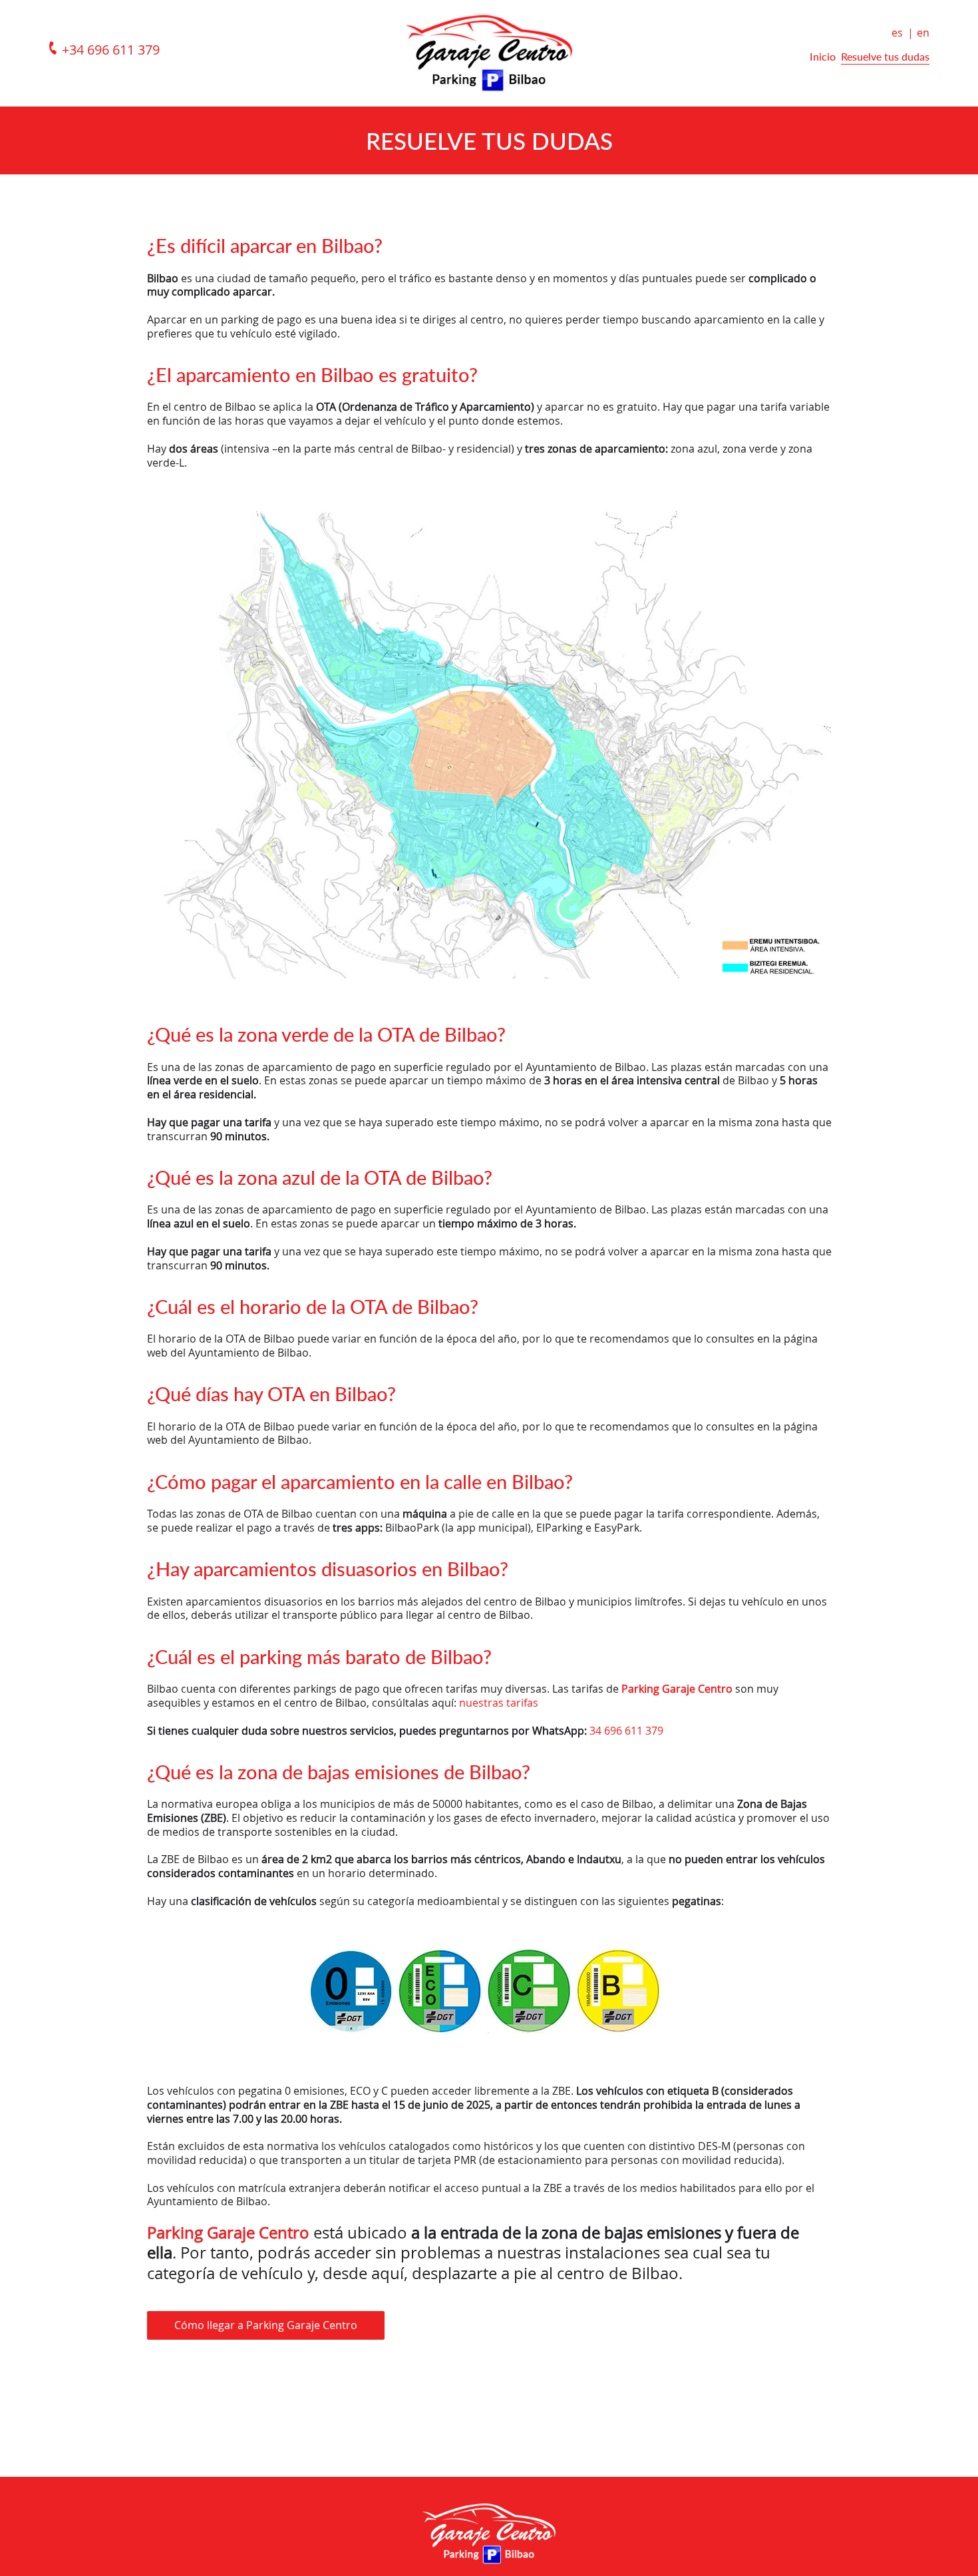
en (923, 33)
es (897, 33)
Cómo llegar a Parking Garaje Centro (266, 2325)
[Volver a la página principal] (489, 50)
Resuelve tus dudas (885, 56)
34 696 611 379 (626, 1731)
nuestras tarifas (499, 1703)
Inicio (823, 56)
